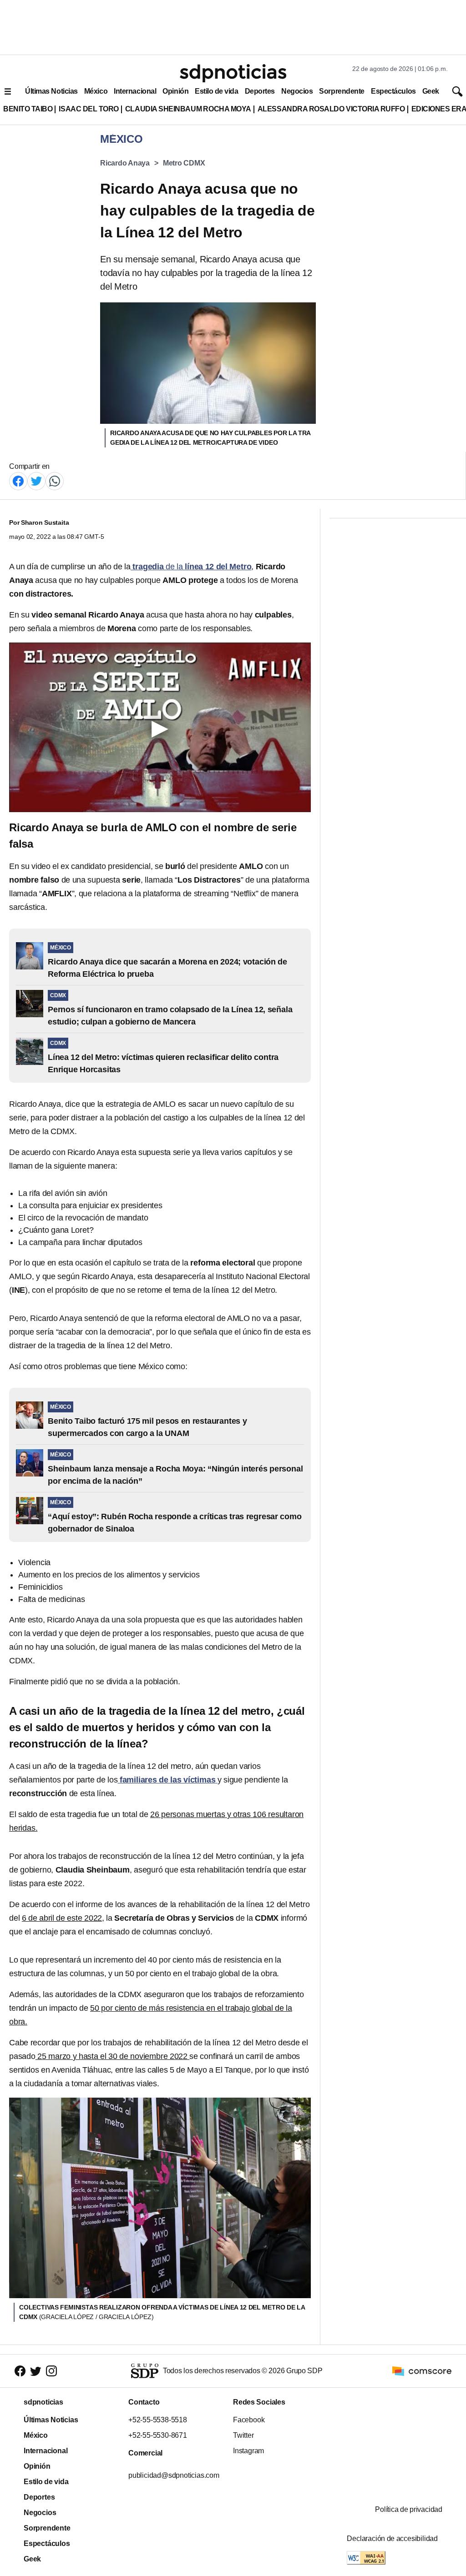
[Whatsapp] (55, 480)
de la (191, 567)
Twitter (243, 2435)
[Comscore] (422, 2371)
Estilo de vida (216, 91)
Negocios (297, 91)
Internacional (135, 91)
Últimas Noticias (51, 91)
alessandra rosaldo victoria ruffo (331, 109)
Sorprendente (342, 91)
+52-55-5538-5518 (158, 2420)
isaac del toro (89, 109)
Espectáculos (393, 91)
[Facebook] (18, 480)
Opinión (175, 91)
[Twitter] (36, 480)
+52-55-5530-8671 (158, 2435)
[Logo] (233, 73)
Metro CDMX (184, 163)
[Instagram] (51, 2371)
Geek (431, 91)
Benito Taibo (28, 109)
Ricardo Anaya (125, 163)
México (96, 91)
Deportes (260, 91)
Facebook (249, 2420)
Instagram (248, 2451)
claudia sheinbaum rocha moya (188, 109)
